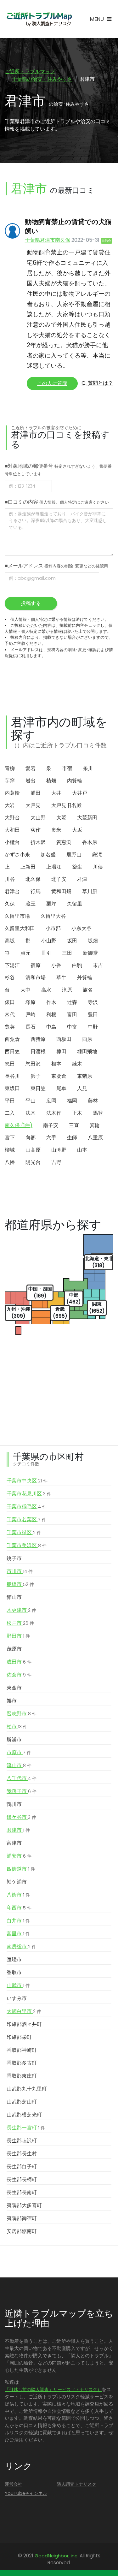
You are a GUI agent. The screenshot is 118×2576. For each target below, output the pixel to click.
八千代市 (22, 1778)
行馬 (36, 891)
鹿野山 (74, 855)
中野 (93, 1027)
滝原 (67, 990)
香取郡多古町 (22, 2063)
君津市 (18, 1830)
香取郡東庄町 (22, 2076)
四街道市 (21, 1869)
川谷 (10, 879)
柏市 (17, 1727)
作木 (51, 1002)
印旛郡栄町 (19, 2037)
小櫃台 (12, 842)
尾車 (61, 1088)
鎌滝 (97, 855)
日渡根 (38, 1051)
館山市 (14, 1597)
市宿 (67, 768)
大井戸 (80, 793)
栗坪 (51, 904)
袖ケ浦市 (17, 1882)
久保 (10, 904)
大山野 (38, 818)
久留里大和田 (20, 928)
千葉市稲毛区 (27, 1507)
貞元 (25, 953)
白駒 (77, 965)
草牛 (61, 978)
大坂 (77, 830)
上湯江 (54, 867)
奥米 (56, 830)
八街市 (18, 1895)
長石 (31, 1027)
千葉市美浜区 (27, 1545)
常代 (10, 1015)
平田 (10, 1101)
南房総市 (21, 1947)
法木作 (54, 1113)
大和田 (12, 830)
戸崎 (31, 1015)
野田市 (18, 1636)
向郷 (31, 1138)
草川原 (90, 891)
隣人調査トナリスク (76, 2484)
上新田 (28, 867)
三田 (67, 953)
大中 (25, 990)
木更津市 (21, 1610)
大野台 (12, 818)
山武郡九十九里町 (27, 2089)
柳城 (10, 1150)
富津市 (14, 1843)
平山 (31, 1101)
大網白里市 (24, 2011)
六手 (51, 1138)
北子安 (59, 879)
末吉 (98, 965)
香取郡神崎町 (22, 2050)
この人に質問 (52, 383)
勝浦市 (14, 1739)
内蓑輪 (12, 793)
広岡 (51, 1101)
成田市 (19, 1662)
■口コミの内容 (57, 502)
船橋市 (20, 1584)
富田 (72, 1015)
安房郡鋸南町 (22, 2231)
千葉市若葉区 (26, 1519)
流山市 (19, 1765)
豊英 (10, 1027)
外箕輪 (85, 978)
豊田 (93, 1015)
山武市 (18, 1985)
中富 (72, 1027)
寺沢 (93, 1002)
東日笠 (38, 1088)
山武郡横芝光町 (24, 2115)
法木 (31, 1113)
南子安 (51, 1125)
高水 (46, 990)
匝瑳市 (14, 1959)
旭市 (12, 1701)
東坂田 (12, 1088)
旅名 (88, 990)
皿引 (46, 953)
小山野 (49, 941)
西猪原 (38, 1039)
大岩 (10, 805)
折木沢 (38, 842)
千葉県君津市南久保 (48, 240)
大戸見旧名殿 (66, 805)
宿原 (36, 965)
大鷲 (61, 818)
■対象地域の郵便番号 (58, 469)
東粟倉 (59, 1076)
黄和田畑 (61, 891)
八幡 (10, 1162)
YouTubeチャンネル (26, 2493)
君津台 (12, 891)
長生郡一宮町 (26, 2128)
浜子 (36, 1076)
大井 (56, 793)
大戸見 (33, 805)
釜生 (77, 867)
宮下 (10, 1138)
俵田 (10, 1002)
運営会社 (14, 2484)
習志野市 (22, 1714)
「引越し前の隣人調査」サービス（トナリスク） (53, 2389)
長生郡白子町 (22, 2166)
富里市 (18, 1934)
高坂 (10, 941)
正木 (77, 1113)
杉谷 (10, 978)
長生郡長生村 (22, 2154)
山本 (82, 1150)
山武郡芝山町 (22, 2102)
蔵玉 (31, 904)
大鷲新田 (87, 818)
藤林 (93, 1101)
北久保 (33, 879)
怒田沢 (33, 1064)
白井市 (18, 1921)
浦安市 (19, 1856)
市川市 (20, 1571)
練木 (77, 1064)
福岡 (72, 1101)
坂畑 (93, 941)
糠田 (61, 1051)
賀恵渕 (64, 842)
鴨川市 (14, 1804)
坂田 (72, 941)
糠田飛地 (87, 1051)
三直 (74, 1125)
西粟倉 (12, 1039)
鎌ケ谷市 (21, 1817)
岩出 (31, 781)
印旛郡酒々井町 (24, 2024)
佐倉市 (19, 1675)
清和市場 (36, 978)
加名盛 (48, 855)
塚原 (31, 1002)
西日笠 (12, 1051)
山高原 (33, 1150)
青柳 (10, 768)
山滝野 (59, 1150)
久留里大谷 (53, 916)
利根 (51, 1015)
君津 (82, 879)
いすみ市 (17, 1998)
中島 (51, 1027)
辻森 (72, 1002)
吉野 (56, 1162)
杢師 (72, 1138)
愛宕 (31, 768)
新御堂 (90, 953)
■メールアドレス (56, 566)
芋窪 (10, 781)
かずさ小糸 (17, 855)
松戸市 (20, 1623)
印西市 (19, 1908)
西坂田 (64, 1039)
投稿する (31, 603)
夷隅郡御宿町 (22, 2218)
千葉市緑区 (24, 1532)
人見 (82, 1088)
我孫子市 (22, 1791)
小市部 (53, 928)
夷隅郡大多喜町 (24, 2205)
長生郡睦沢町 (22, 2141)
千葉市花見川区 (29, 1494)
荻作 (36, 830)
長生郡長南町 (22, 2192)
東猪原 (85, 1076)
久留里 (75, 904)
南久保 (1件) (19, 1125)
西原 (87, 1039)
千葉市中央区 (27, 1481)
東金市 (14, 1688)
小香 (56, 965)
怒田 (10, 1064)
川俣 (98, 867)
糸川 (88, 768)
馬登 (98, 1113)
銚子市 (14, 1558)
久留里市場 (17, 916)
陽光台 (33, 1162)
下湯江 (12, 965)
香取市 (14, 1972)
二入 (10, 1113)
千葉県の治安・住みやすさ (42, 79)
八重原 (95, 1138)
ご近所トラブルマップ (30, 71)
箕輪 (95, 1125)
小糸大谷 (81, 928)
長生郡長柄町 (22, 2179)
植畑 (51, 781)
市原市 (19, 1752)
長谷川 (12, 1076)
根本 (56, 1064)
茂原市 (14, 1649)
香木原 (90, 842)
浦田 (36, 793)
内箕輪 (75, 781)
